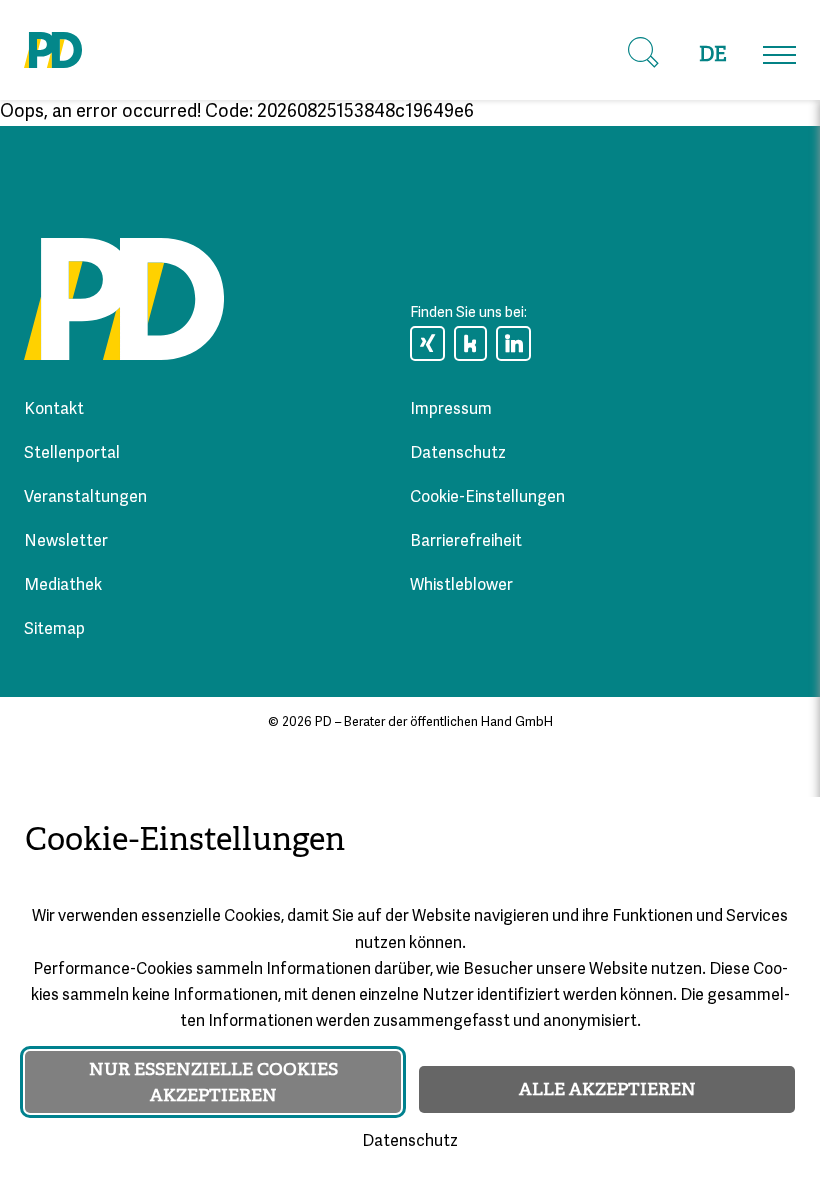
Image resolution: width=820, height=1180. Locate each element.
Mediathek (63, 586)
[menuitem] (713, 55)
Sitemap (54, 630)
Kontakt (54, 410)
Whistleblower (461, 586)
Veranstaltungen (85, 498)
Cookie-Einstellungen (487, 498)
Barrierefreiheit (466, 542)
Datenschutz (458, 454)
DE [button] (713, 54)
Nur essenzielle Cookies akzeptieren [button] (213, 1082)
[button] (643, 53)
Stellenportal (72, 454)
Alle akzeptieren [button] (607, 1089)
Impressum (451, 410)
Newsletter (66, 542)
